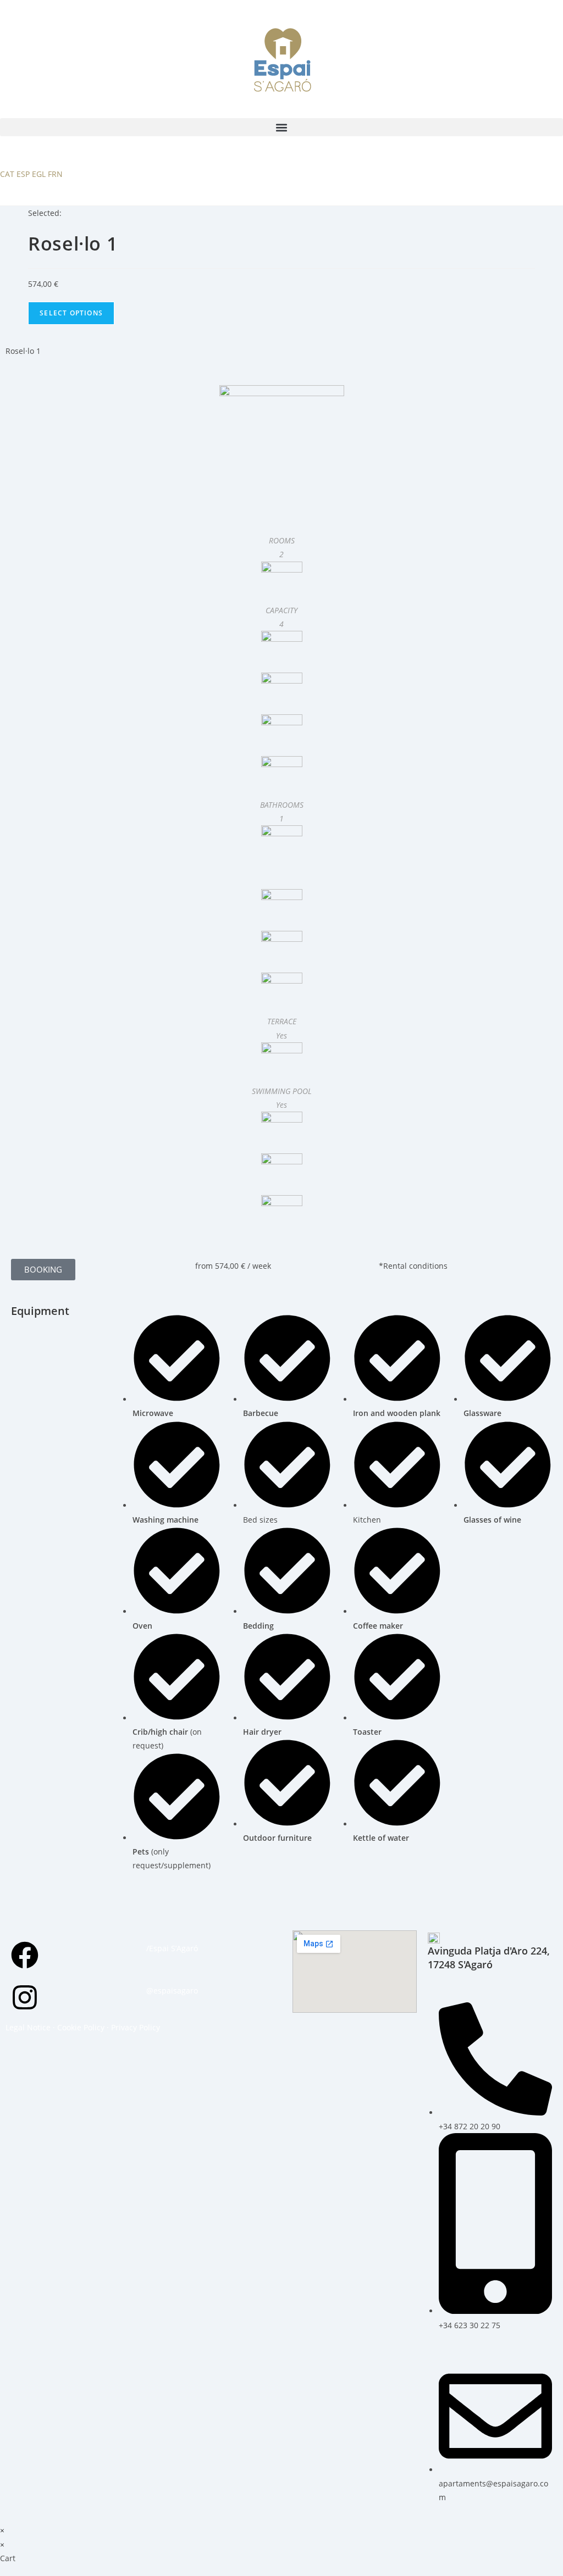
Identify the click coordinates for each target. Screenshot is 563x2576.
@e (152, 1991)
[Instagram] (25, 1997)
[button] (281, 127)
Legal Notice (28, 2027)
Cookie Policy (81, 2027)
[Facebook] (25, 1955)
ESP (23, 174)
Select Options (71, 313)
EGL (39, 174)
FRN (55, 174)
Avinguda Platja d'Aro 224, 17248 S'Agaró (489, 1958)
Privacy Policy (136, 2027)
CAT (7, 174)
